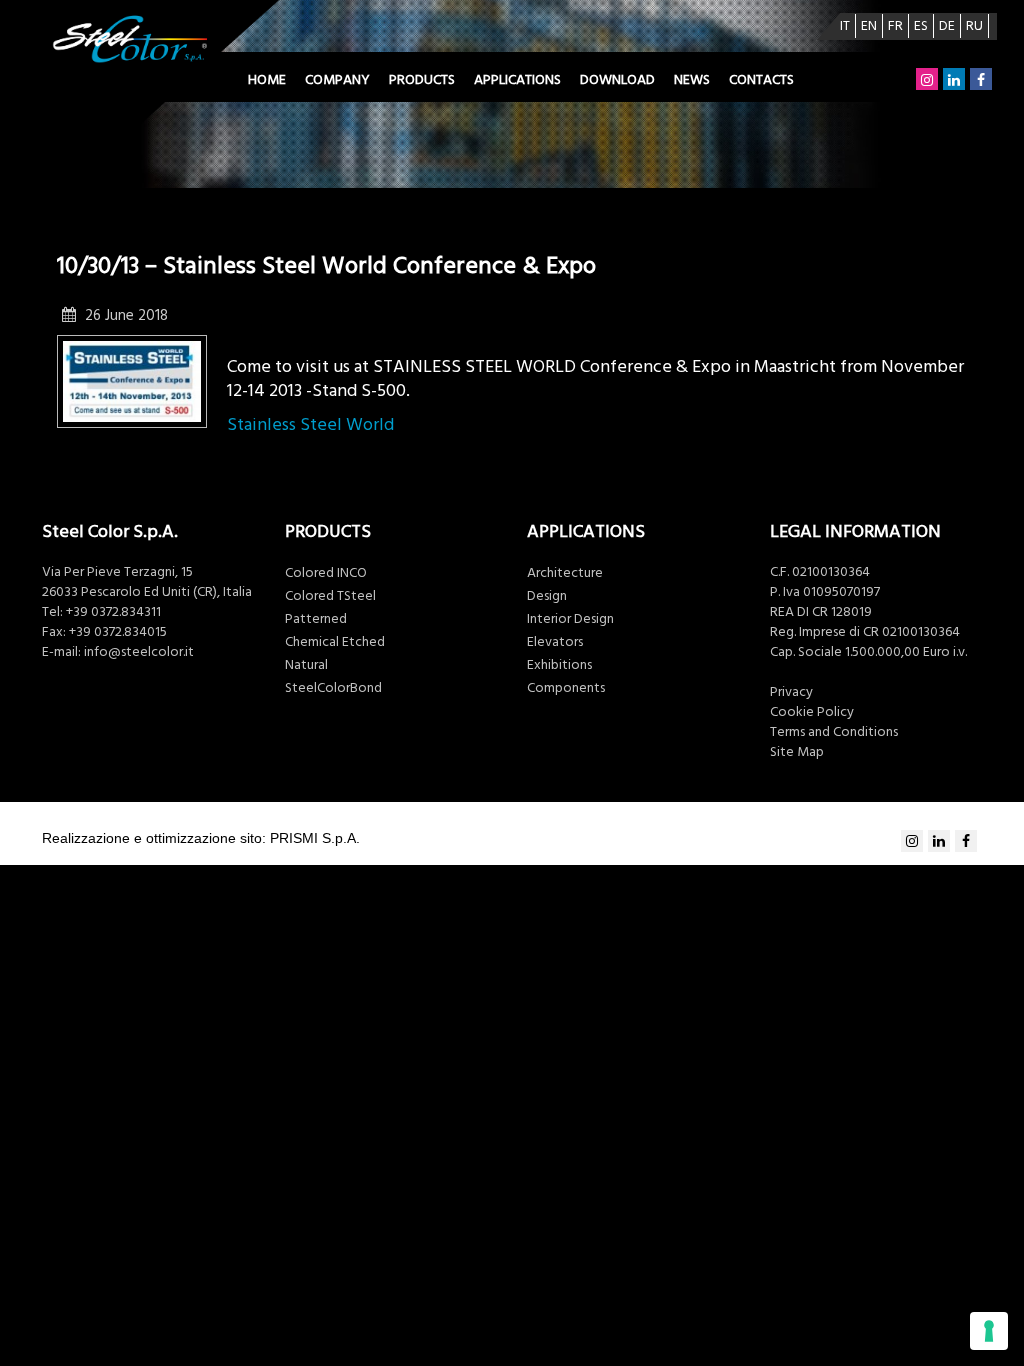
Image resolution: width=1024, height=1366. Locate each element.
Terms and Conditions (834, 732)
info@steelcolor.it (139, 652)
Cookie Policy (812, 712)
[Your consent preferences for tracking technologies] (989, 1331)
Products (422, 80)
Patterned (316, 619)
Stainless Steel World (310, 424)
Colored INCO (326, 573)
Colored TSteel (330, 596)
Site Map (797, 752)
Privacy (791, 692)
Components (566, 688)
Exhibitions (559, 665)
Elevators (555, 642)
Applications (517, 80)
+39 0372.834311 (113, 612)
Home (267, 80)
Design (547, 596)
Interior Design (570, 619)
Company (337, 80)
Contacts (761, 80)
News (692, 80)
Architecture (565, 573)
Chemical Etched (335, 642)
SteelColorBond (333, 688)
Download (617, 80)
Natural (306, 665)
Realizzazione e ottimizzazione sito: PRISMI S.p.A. (201, 838)
